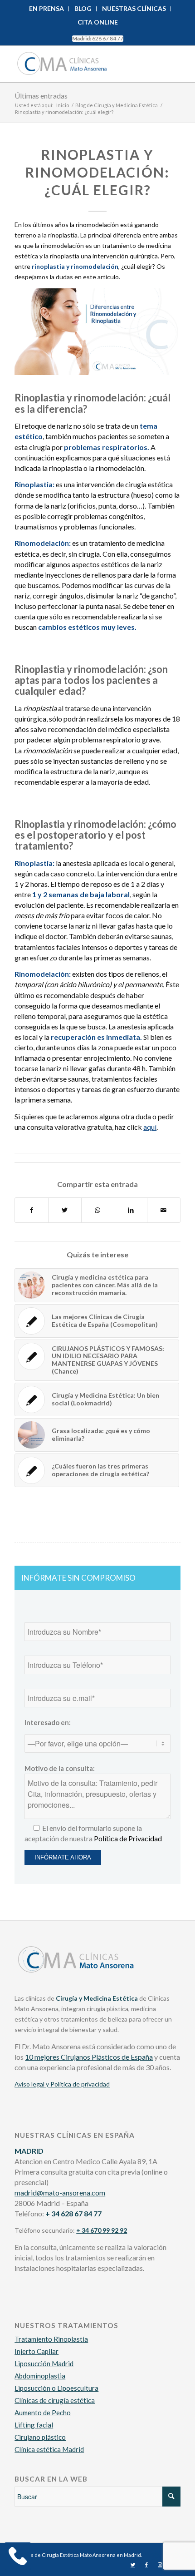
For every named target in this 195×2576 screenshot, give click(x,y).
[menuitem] (47, 9)
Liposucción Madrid (44, 2363)
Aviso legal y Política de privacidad (62, 2084)
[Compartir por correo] (164, 1210)
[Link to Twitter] (133, 2565)
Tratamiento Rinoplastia (51, 2339)
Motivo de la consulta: (60, 1768)
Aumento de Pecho (43, 2413)
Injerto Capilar (37, 2351)
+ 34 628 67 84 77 (73, 2213)
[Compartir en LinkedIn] (131, 1210)
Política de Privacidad (128, 1838)
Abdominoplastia (40, 2376)
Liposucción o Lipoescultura (56, 2388)
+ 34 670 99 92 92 (102, 2230)
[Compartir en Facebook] (32, 1210)
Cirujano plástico (40, 2437)
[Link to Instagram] (160, 2565)
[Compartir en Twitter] (65, 1210)
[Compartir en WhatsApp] (98, 1210)
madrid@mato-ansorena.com (60, 2193)
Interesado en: (48, 1722)
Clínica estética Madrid (49, 2449)
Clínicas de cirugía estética (55, 2400)
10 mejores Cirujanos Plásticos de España (89, 2057)
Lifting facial (34, 2425)
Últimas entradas (41, 96)
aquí (150, 1127)
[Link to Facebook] (146, 2565)
